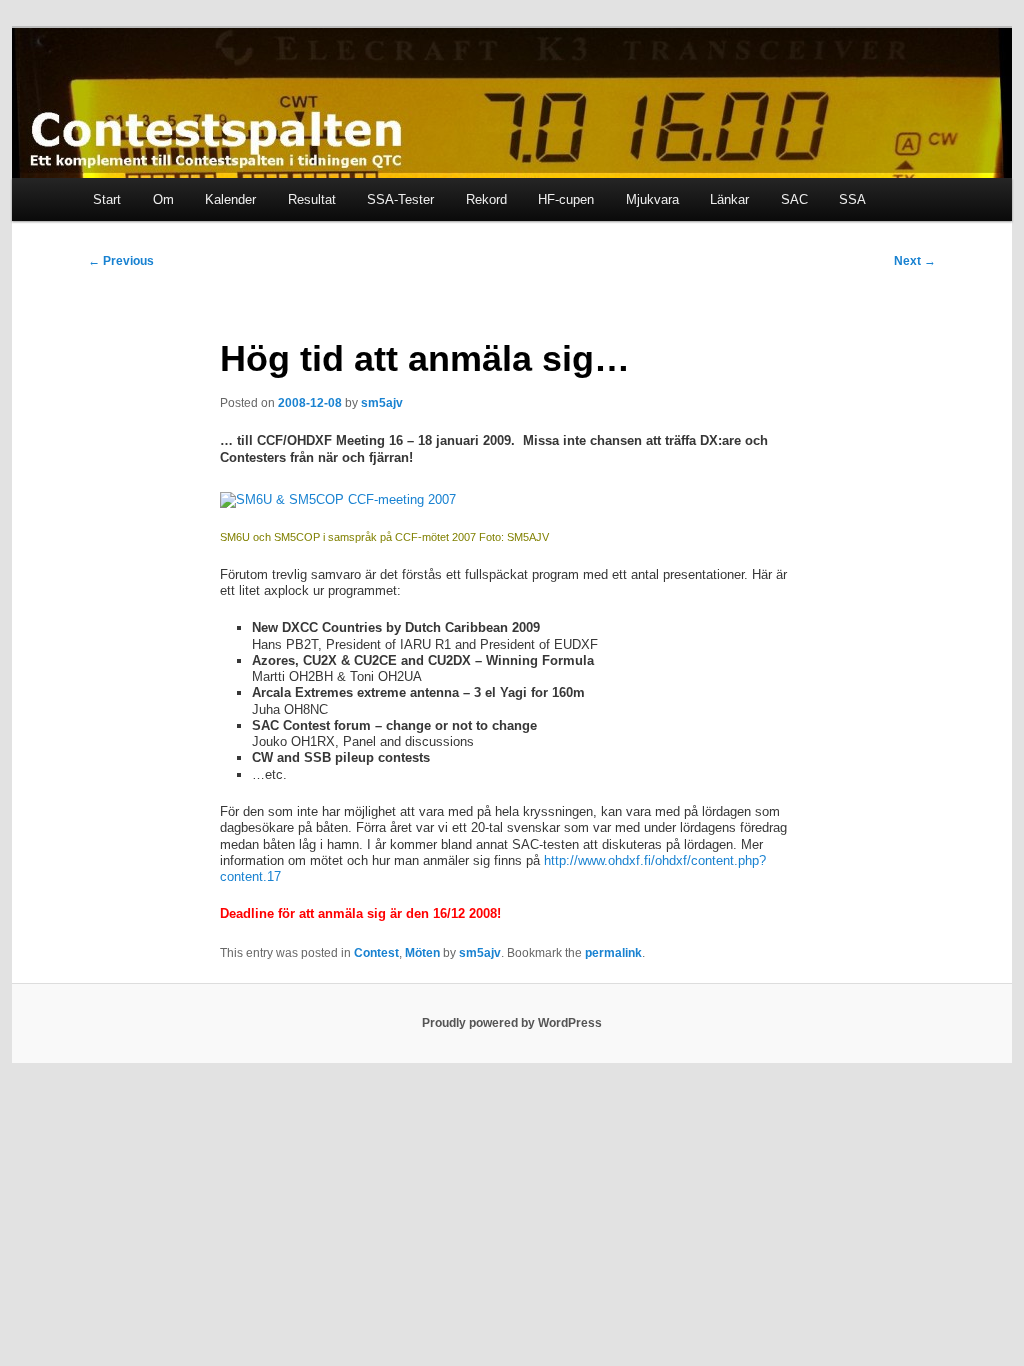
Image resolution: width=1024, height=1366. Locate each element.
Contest (376, 953)
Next (915, 261)
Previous (121, 261)
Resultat (312, 199)
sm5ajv (382, 403)
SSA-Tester (400, 199)
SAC (794, 199)
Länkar (729, 199)
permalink (613, 953)
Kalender (230, 199)
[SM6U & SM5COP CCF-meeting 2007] (338, 499)
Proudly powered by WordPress (512, 1023)
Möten (422, 953)
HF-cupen (566, 199)
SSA (852, 199)
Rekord (486, 199)
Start (107, 199)
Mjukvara (652, 199)
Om (163, 199)
